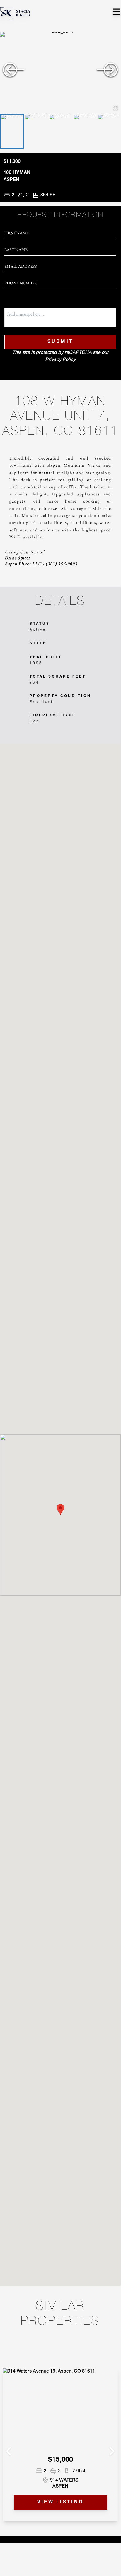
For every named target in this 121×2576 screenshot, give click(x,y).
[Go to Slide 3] (60, 131)
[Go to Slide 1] (12, 131)
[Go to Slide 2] (36, 131)
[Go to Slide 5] (109, 131)
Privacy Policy (60, 360)
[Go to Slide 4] (85, 131)
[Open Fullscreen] (115, 108)
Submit (60, 342)
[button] (60, 72)
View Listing (60, 2503)
